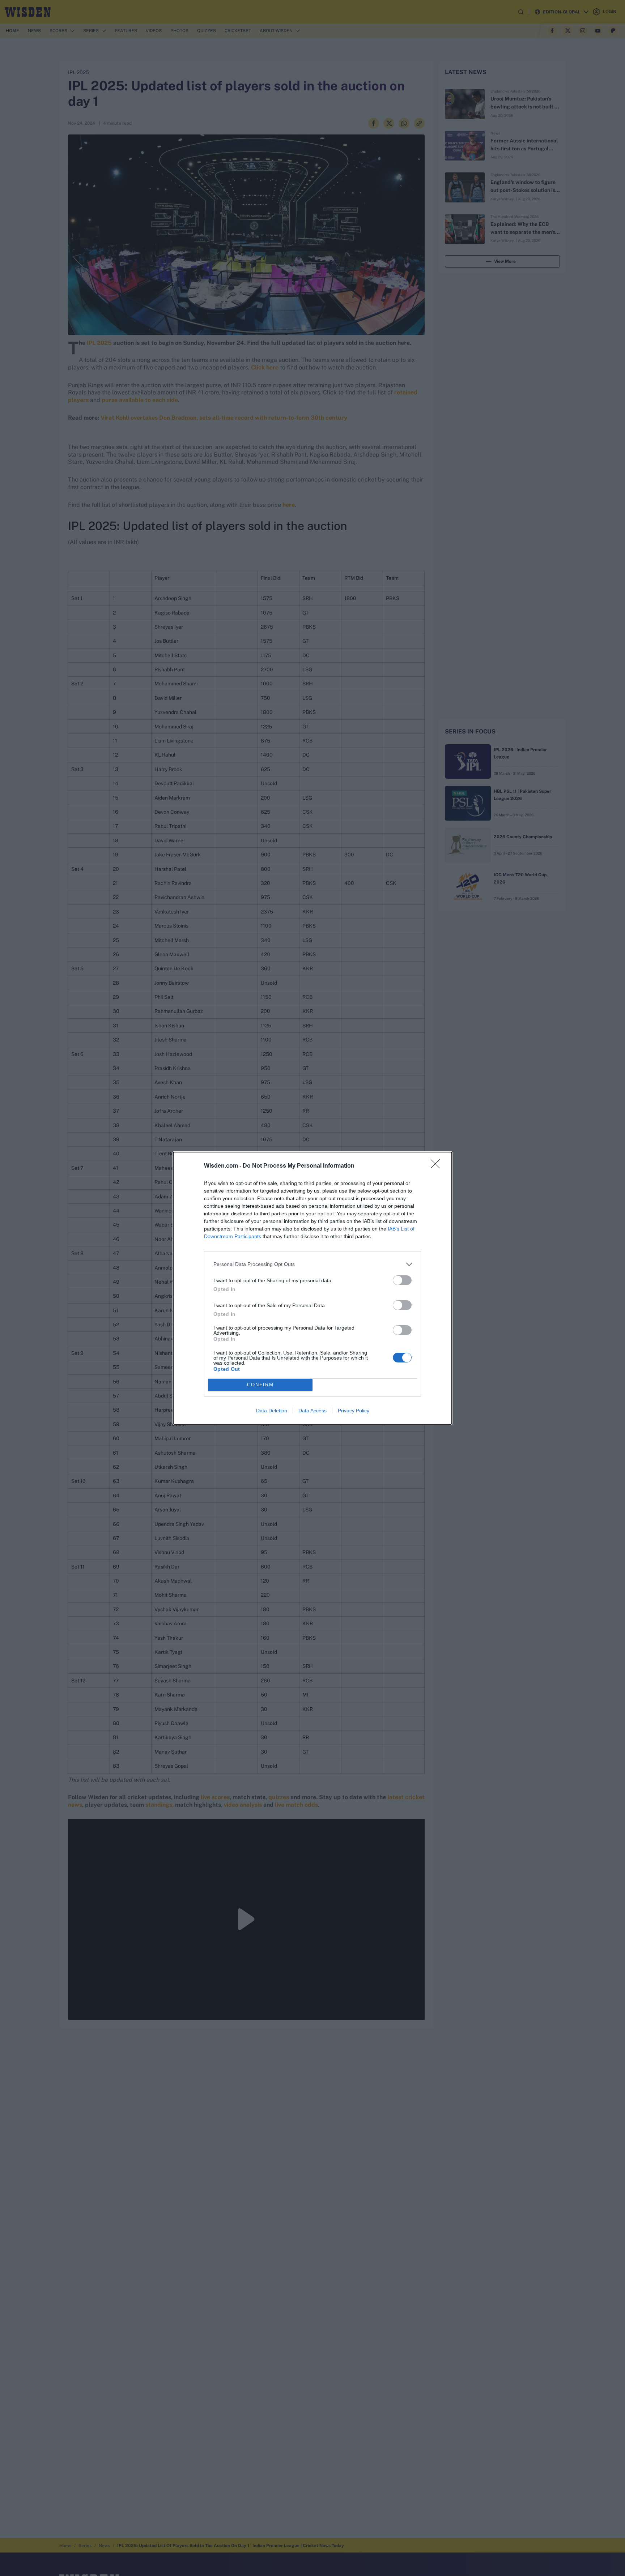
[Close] (438, 1166)
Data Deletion (272, 1411)
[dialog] (312, 1288)
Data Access (312, 1411)
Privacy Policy (354, 1411)
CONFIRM (260, 1385)
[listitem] (312, 1264)
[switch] (402, 1280)
